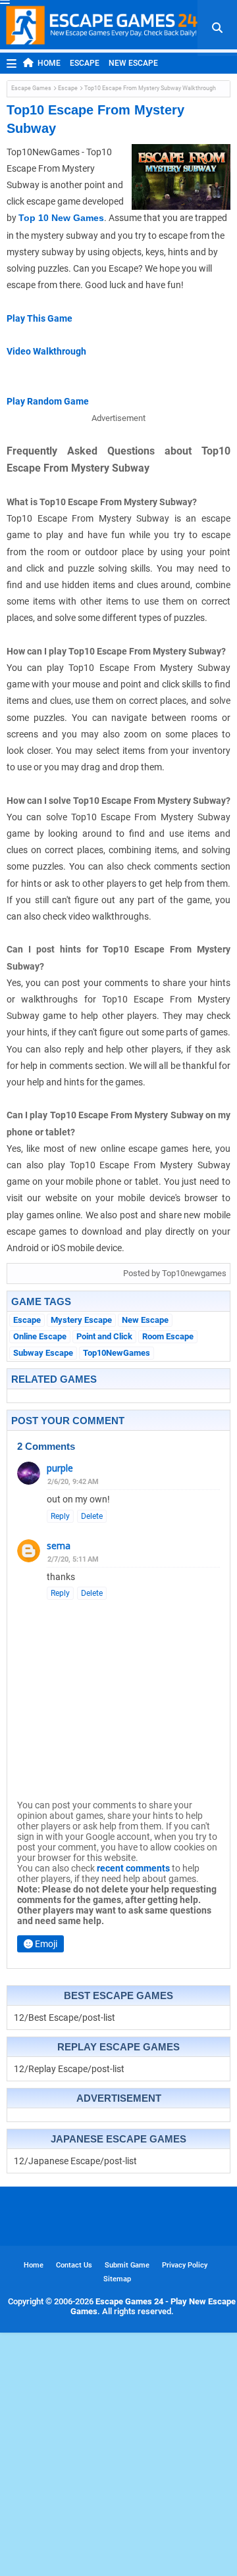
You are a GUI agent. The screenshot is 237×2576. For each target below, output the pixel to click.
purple (60, 1468)
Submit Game (127, 2265)
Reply (60, 1516)
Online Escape (40, 1336)
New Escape (133, 63)
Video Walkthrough (46, 351)
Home (49, 63)
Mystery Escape (81, 1320)
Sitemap (117, 2279)
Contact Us (74, 2265)
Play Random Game (48, 401)
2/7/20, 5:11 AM (73, 1559)
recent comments (133, 1868)
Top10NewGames (117, 1353)
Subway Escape (43, 1353)
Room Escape (168, 1336)
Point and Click (104, 1336)
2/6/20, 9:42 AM (73, 1482)
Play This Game (39, 318)
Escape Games (31, 88)
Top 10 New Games (61, 218)
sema (59, 1546)
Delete (92, 1516)
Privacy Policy (185, 2265)
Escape (85, 63)
